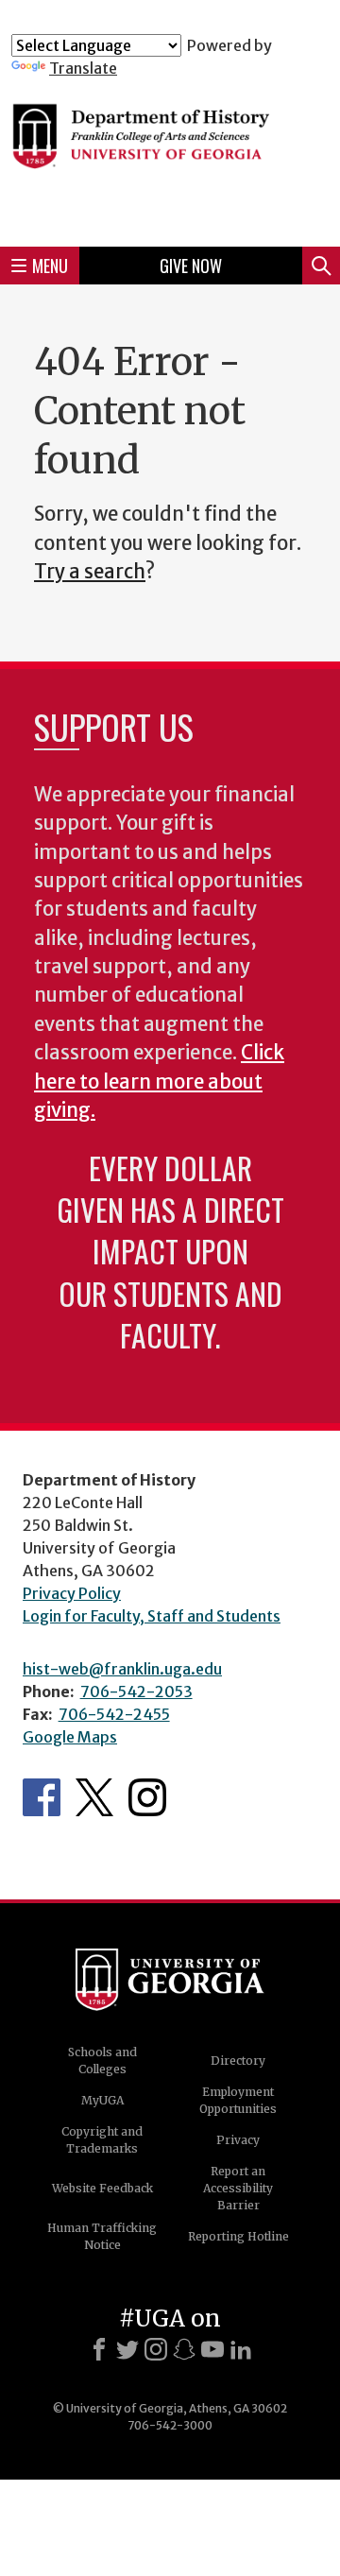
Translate (83, 68)
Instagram (147, 1797)
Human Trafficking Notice (102, 2236)
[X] (127, 2349)
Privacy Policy (72, 1593)
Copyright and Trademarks (102, 2140)
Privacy (238, 2140)
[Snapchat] (184, 2349)
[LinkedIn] (241, 2349)
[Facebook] (99, 2349)
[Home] (170, 155)
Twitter (94, 1797)
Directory (238, 2061)
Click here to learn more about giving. (159, 1082)
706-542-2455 (114, 1714)
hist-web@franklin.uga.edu (122, 1669)
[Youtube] (212, 2349)
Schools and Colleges (102, 2061)
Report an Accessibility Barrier (238, 2188)
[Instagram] (156, 2349)
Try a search (90, 572)
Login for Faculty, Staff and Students (152, 1616)
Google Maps (70, 1737)
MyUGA (102, 2100)
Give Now (191, 266)
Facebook (42, 1797)
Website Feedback (102, 2188)
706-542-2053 (136, 1692)
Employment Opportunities (238, 2100)
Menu (50, 266)
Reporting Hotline (238, 2236)
